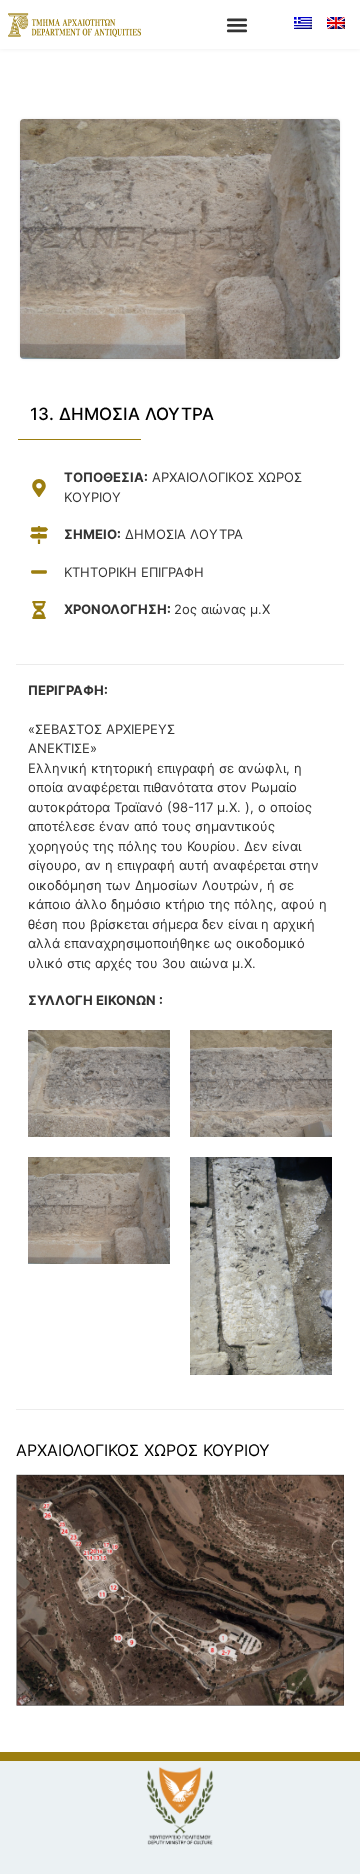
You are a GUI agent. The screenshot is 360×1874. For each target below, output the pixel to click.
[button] (236, 24)
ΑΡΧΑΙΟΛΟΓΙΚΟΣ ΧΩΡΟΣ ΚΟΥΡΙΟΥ (143, 1450)
